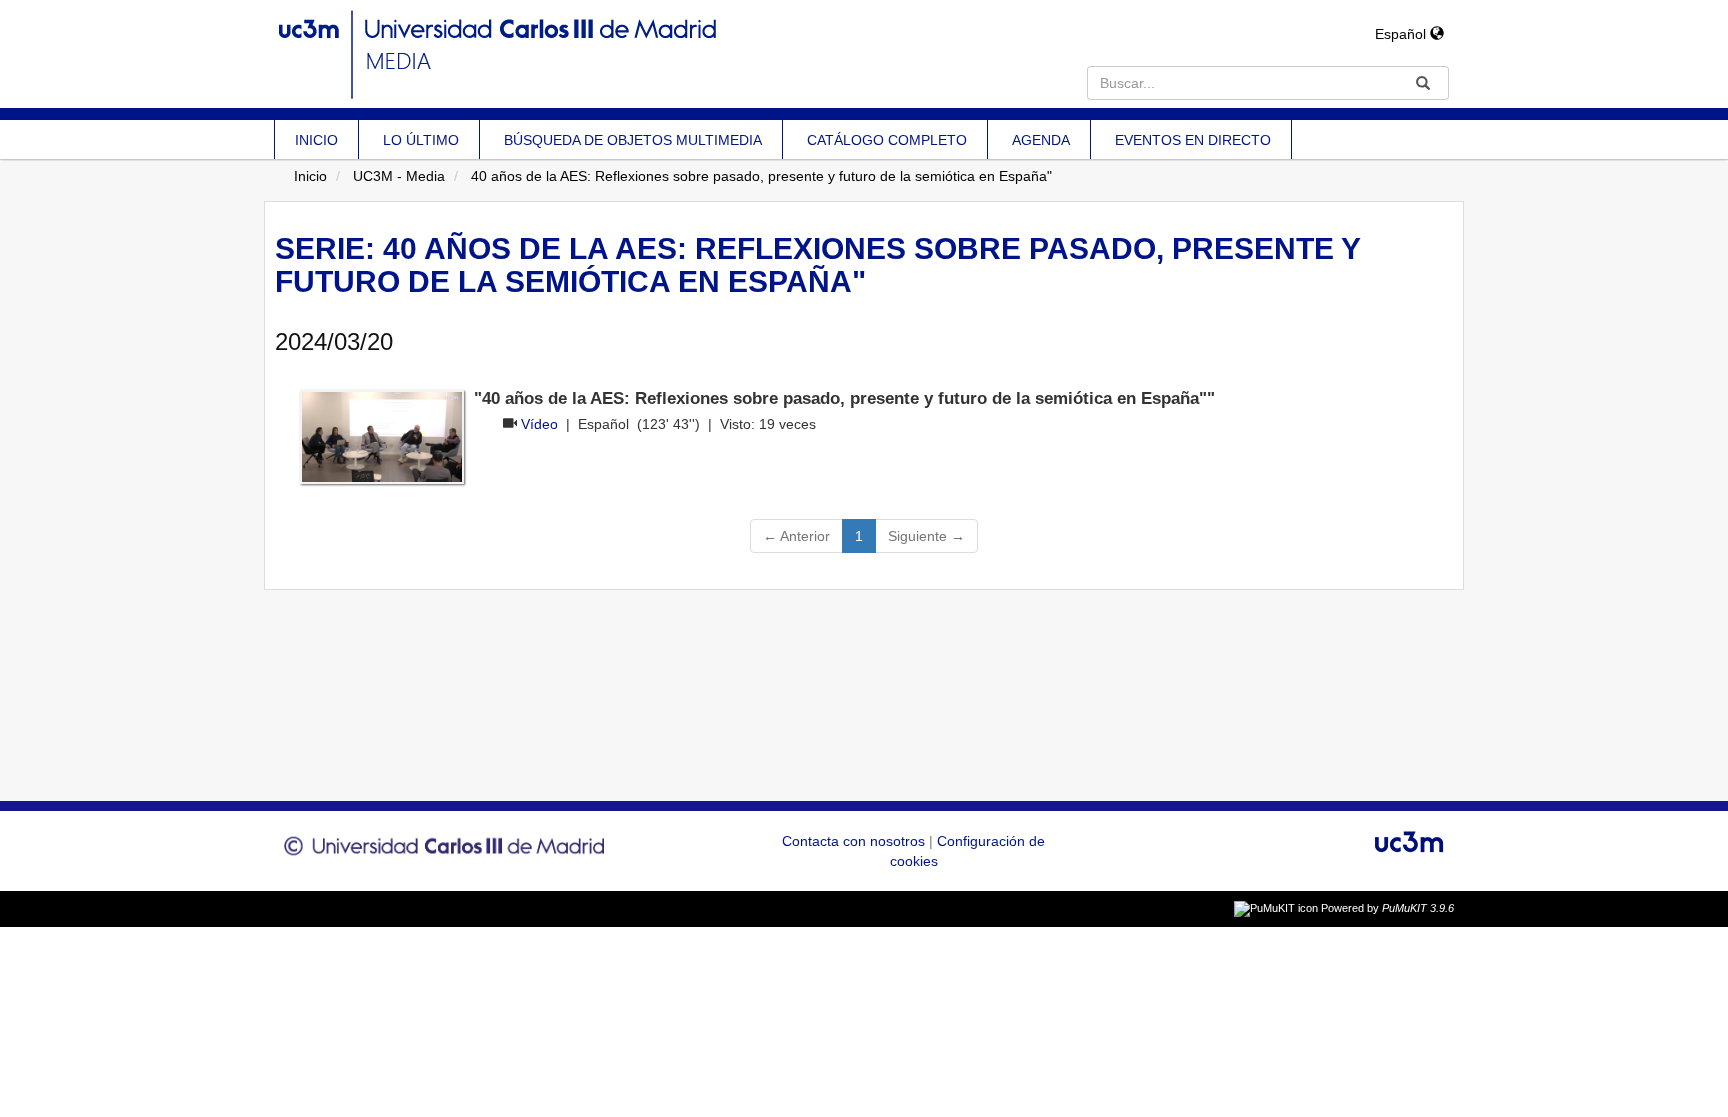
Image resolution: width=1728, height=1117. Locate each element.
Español (1402, 34)
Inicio (310, 176)
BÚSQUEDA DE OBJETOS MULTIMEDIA (633, 140)
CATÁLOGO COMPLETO (887, 140)
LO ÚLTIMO (421, 140)
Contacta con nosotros (855, 841)
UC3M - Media (399, 176)
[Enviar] (1423, 83)
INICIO (316, 140)
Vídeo (539, 424)
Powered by (1387, 908)
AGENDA (1041, 140)
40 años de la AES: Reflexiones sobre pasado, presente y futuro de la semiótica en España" (761, 176)
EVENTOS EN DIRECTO (1193, 140)
